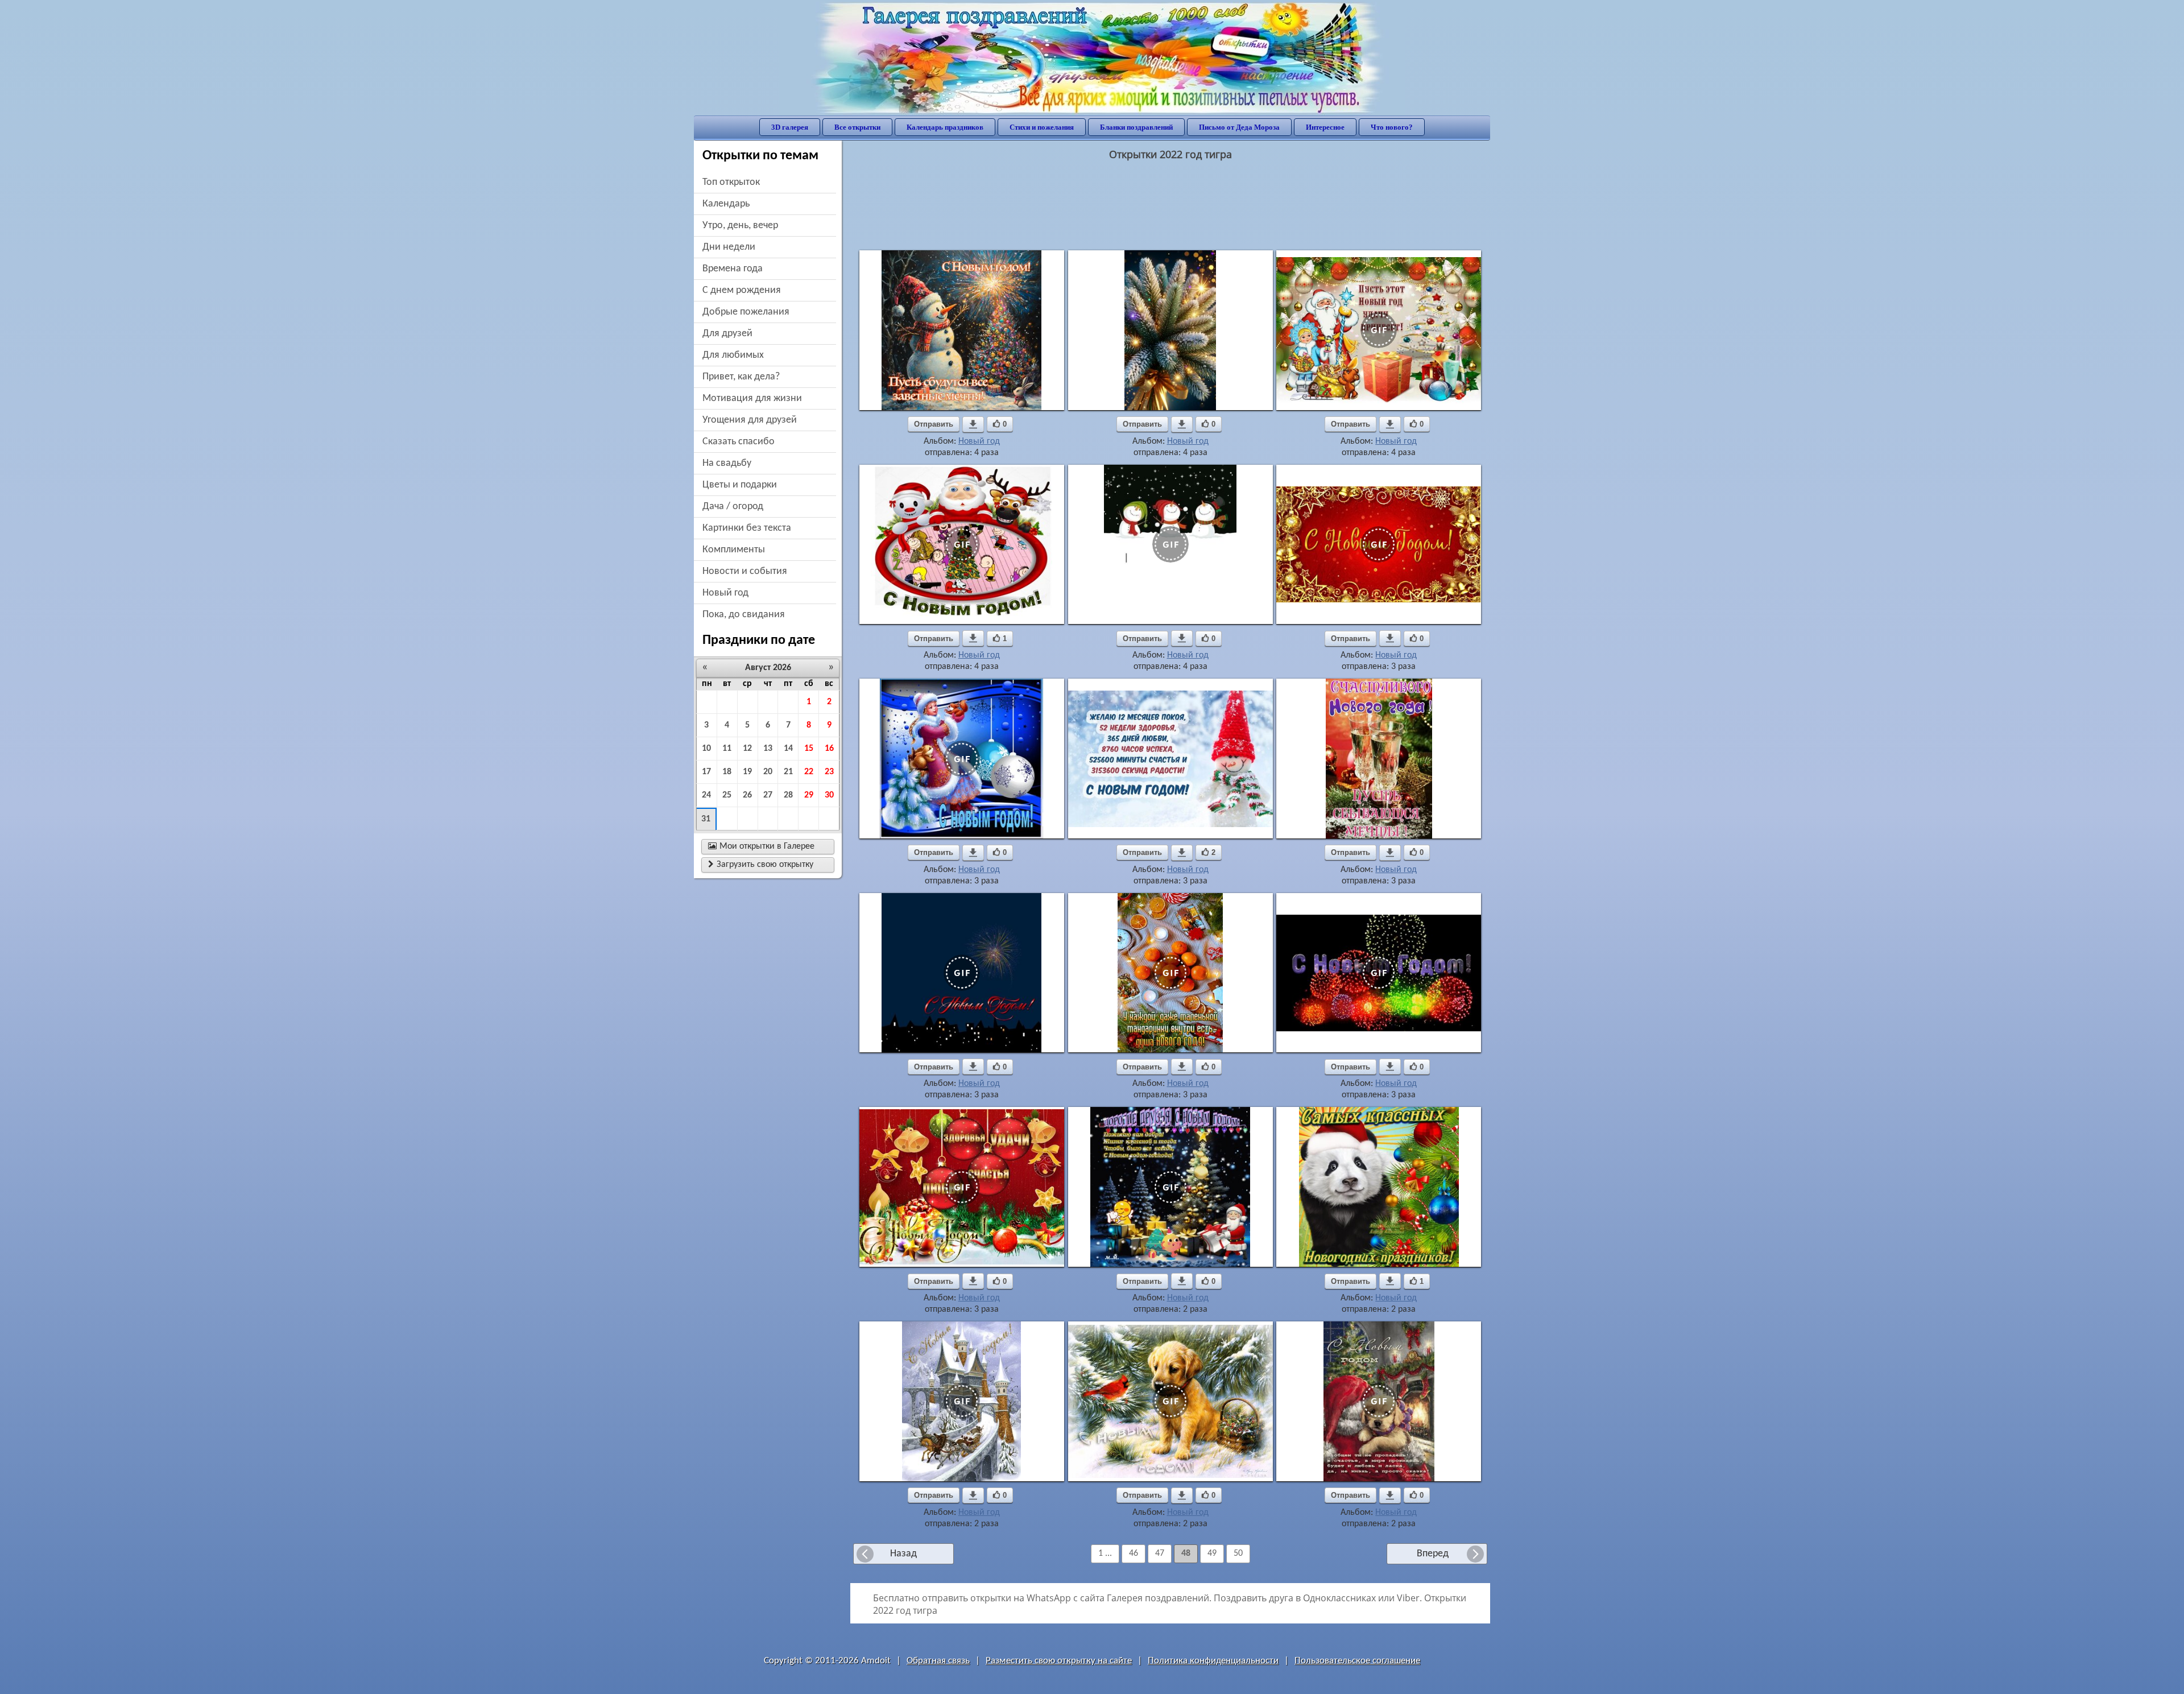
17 (706, 772)
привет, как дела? (741, 377)
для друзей (727, 334)
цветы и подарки (740, 485)
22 (809, 772)
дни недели (729, 247)
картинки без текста (747, 528)
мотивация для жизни (752, 398)
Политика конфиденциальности (1213, 1661)
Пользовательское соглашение (1357, 1661)
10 (706, 749)
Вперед (1433, 1554)
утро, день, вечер (740, 226)
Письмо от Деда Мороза (1239, 127)
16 (829, 749)
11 (727, 749)
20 (768, 772)
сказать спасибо (739, 442)
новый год (725, 593)
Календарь (726, 204)
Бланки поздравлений (1136, 127)
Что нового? (1392, 127)
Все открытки (857, 127)
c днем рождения (742, 290)
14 (788, 749)
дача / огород (733, 507)
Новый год (979, 441)
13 (768, 749)
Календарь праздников (945, 127)
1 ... (1105, 1553)
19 (747, 772)
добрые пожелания (746, 312)
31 (706, 819)
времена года (733, 269)
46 (1134, 1553)
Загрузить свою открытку (761, 865)
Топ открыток (731, 182)
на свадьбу (727, 463)
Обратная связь (938, 1661)
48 (1186, 1553)
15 (809, 749)
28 (788, 795)
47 (1160, 1553)
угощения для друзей (750, 420)
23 (829, 772)
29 (809, 795)
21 (788, 772)
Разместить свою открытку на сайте (1059, 1661)
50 (1238, 1553)
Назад (903, 1554)
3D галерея (790, 127)
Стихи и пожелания (1042, 127)
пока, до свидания (744, 615)
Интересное (1325, 127)
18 (727, 772)
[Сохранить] (973, 424)
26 (747, 795)
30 (829, 795)
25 (727, 795)
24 (706, 795)
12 (747, 749)
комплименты (734, 550)
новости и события (745, 571)
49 (1212, 1553)
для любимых (733, 355)
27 (768, 795)
